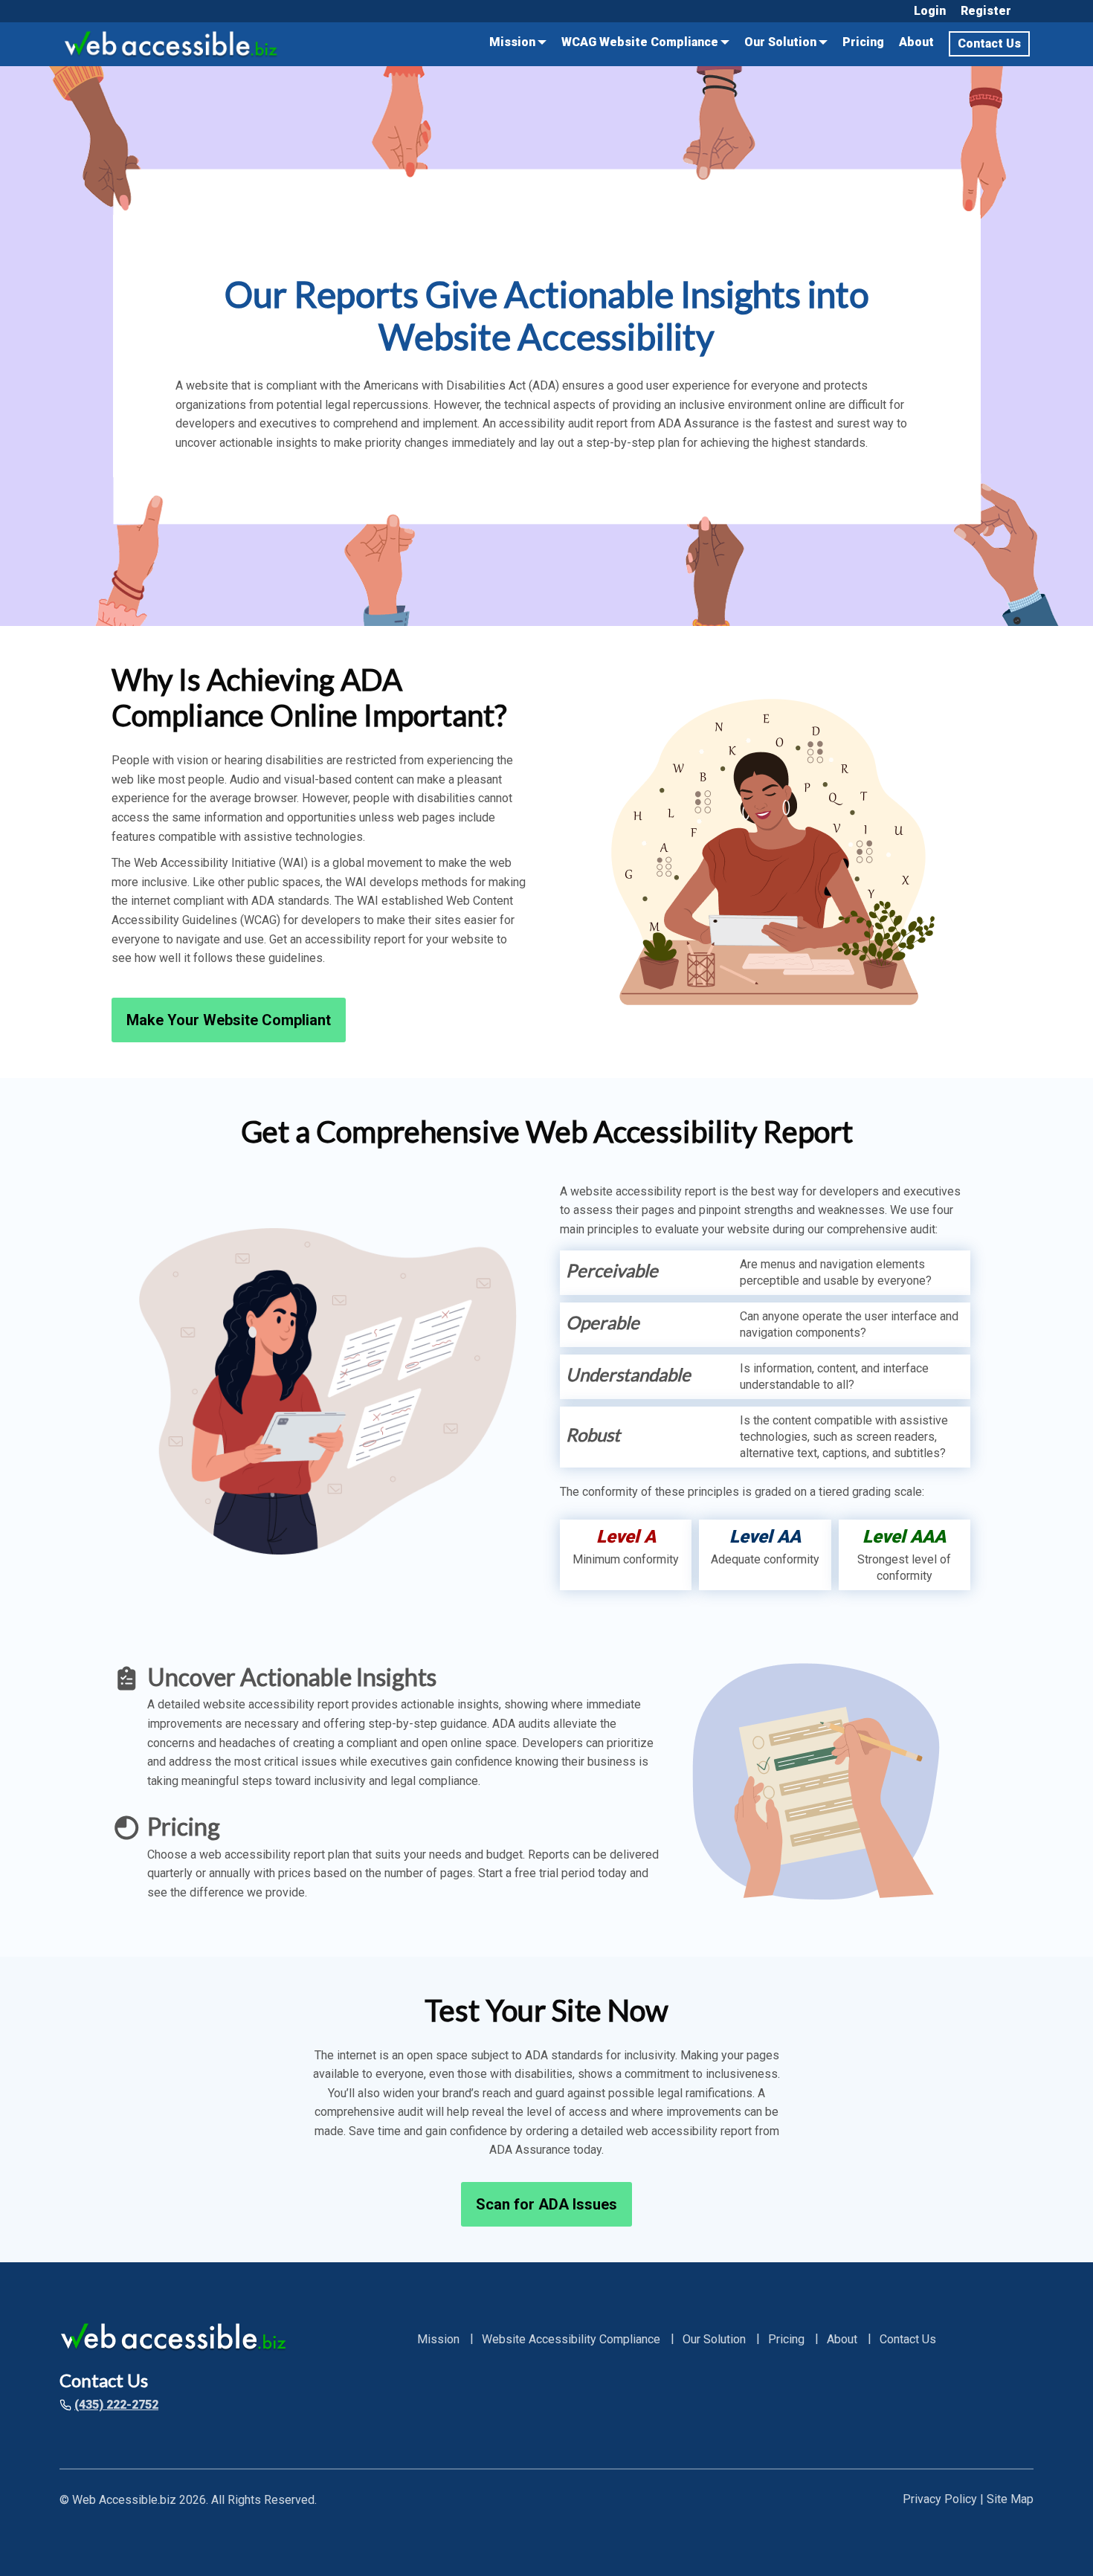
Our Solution (780, 42)
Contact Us (989, 43)
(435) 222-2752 (116, 2405)
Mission (512, 42)
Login (930, 11)
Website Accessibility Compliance (571, 2340)
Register (986, 11)
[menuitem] (930, 11)
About (916, 42)
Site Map (1010, 2499)
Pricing (863, 42)
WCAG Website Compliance (640, 42)
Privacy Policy (940, 2499)
